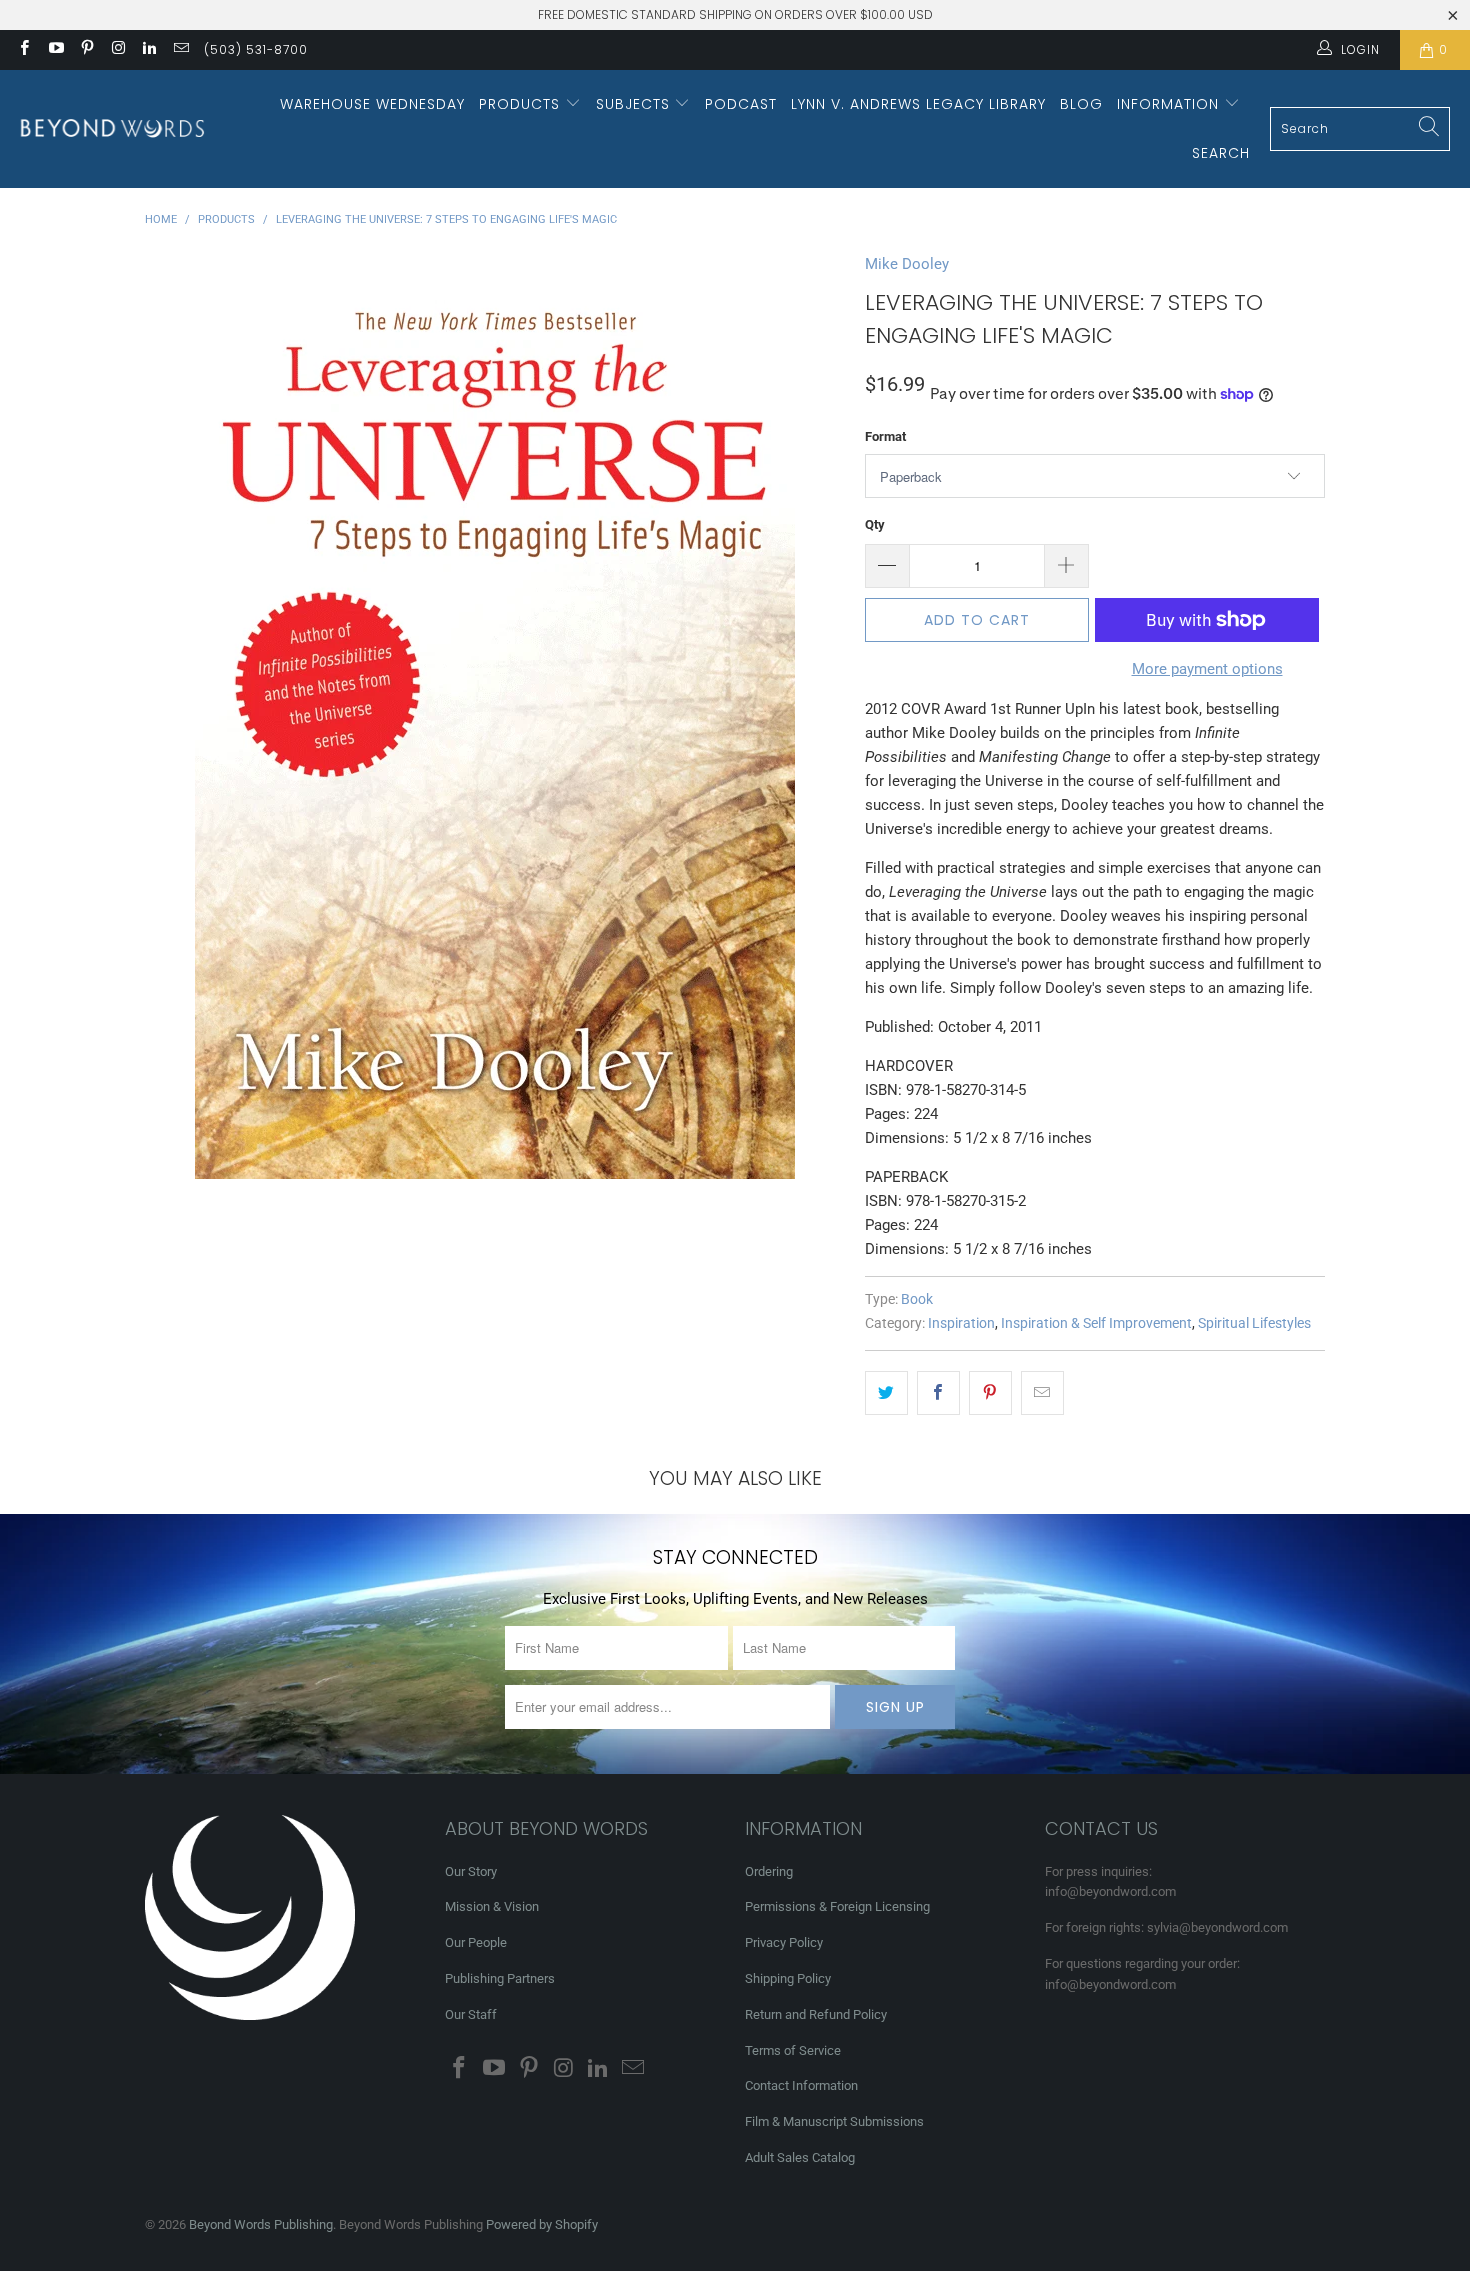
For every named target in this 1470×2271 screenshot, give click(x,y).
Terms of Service (793, 2050)
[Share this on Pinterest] (990, 1393)
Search (1221, 153)
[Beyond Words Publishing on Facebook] (23, 50)
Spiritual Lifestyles (1254, 1323)
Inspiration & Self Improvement (1096, 1323)
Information (1170, 104)
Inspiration (961, 1323)
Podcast (741, 104)
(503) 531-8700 (256, 49)
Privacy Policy (784, 1942)
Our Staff (471, 2014)
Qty (875, 524)
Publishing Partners (500, 1978)
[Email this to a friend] (1042, 1393)
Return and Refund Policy (816, 2014)
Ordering (769, 1871)
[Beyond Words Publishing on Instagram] (117, 50)
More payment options (1207, 669)
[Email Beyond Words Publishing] (179, 50)
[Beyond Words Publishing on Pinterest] (86, 50)
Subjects (635, 104)
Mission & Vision (492, 1906)
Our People (476, 1942)
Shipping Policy (788, 1978)
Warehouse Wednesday (372, 104)
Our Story (471, 1871)
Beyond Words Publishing (261, 2224)
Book (917, 1299)
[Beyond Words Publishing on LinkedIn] (148, 50)
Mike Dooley (907, 264)
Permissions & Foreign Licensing (837, 1906)
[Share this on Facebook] (938, 1393)
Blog (1081, 104)
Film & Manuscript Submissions (834, 2121)
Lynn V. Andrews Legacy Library (918, 104)
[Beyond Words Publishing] (112, 128)
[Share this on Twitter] (886, 1393)
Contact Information (801, 2085)
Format (885, 436)
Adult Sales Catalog (800, 2157)
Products (522, 104)
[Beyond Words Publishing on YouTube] (54, 50)
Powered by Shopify (542, 2224)
